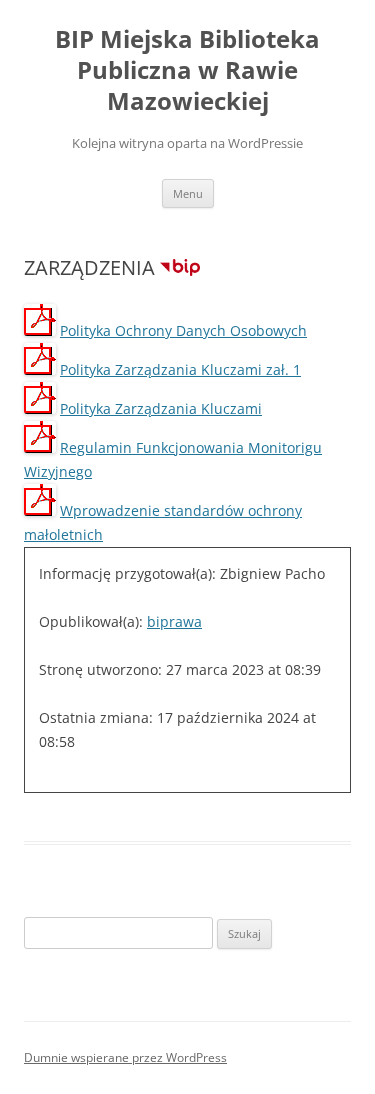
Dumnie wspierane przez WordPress (125, 1057)
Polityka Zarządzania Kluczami (161, 408)
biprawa (174, 621)
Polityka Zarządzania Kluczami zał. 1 (180, 369)
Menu (188, 193)
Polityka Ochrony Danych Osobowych (183, 330)
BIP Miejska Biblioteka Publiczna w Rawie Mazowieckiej (187, 70)
